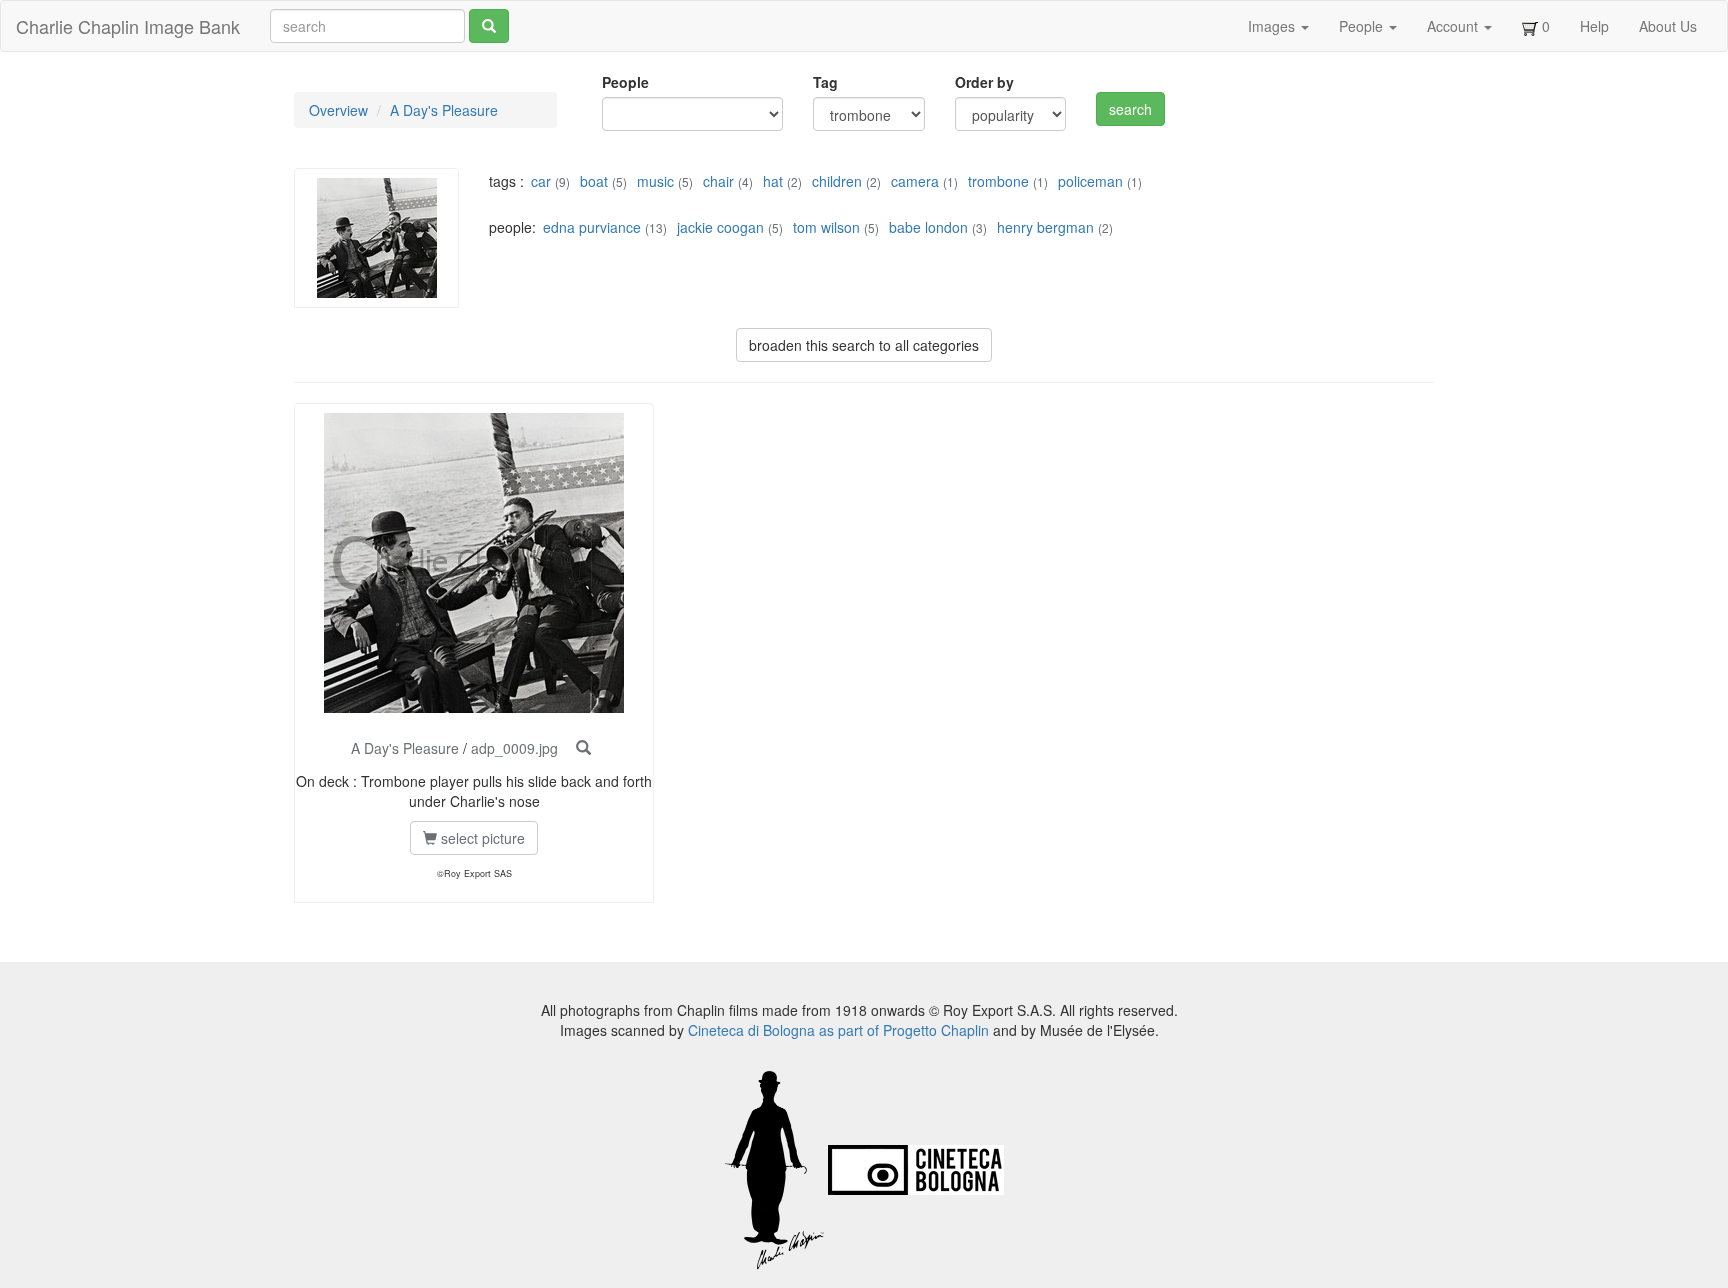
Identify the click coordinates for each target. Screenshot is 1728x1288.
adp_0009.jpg (514, 748)
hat (773, 181)
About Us (1668, 26)
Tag (825, 82)
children (837, 181)
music (655, 181)
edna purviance (592, 227)
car (541, 181)
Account (1454, 26)
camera (915, 181)
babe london (928, 227)
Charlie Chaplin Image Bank (128, 26)
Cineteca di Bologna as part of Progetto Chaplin (838, 1030)
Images (1273, 26)
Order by (984, 82)
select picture (481, 838)
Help (1594, 26)
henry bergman (1045, 227)
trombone (998, 181)
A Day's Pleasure (444, 110)
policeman (1090, 181)
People (1363, 26)
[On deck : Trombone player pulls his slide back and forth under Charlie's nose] (583, 748)
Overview (338, 110)
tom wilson (826, 227)
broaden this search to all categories (864, 345)
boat (594, 181)
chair (718, 181)
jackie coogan (720, 227)
